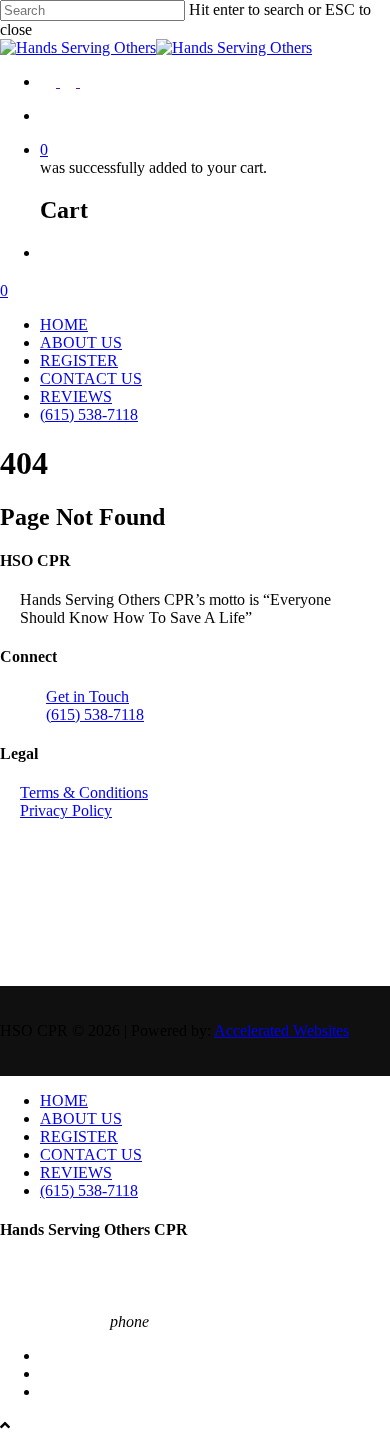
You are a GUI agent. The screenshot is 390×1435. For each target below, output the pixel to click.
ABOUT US (81, 342)
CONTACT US (91, 378)
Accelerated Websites (281, 1030)
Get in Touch (87, 696)
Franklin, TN (41, 1269)
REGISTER (79, 360)
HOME (64, 324)
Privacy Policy (66, 810)
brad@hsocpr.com (57, 1303)
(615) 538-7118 (89, 414)
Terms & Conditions (84, 792)
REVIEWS (76, 396)
